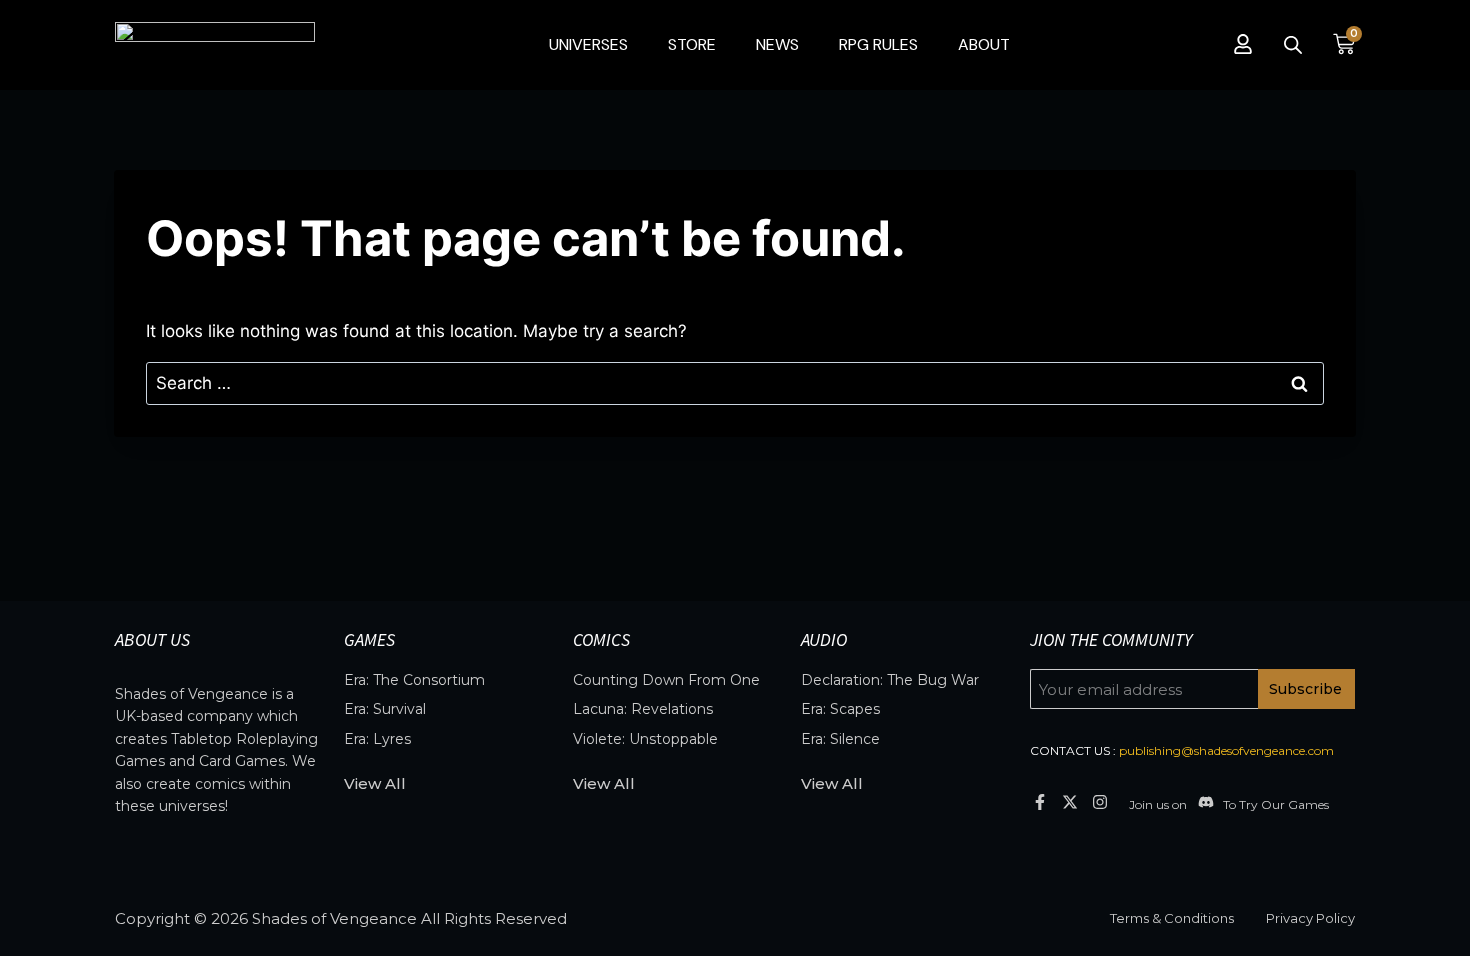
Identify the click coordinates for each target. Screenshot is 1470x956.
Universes (588, 44)
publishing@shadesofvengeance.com (1226, 750)
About (984, 44)
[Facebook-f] (1039, 801)
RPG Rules (878, 44)
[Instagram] (1100, 801)
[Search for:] (735, 383)
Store (692, 44)
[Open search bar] (1293, 45)
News (777, 44)
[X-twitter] (1069, 801)
